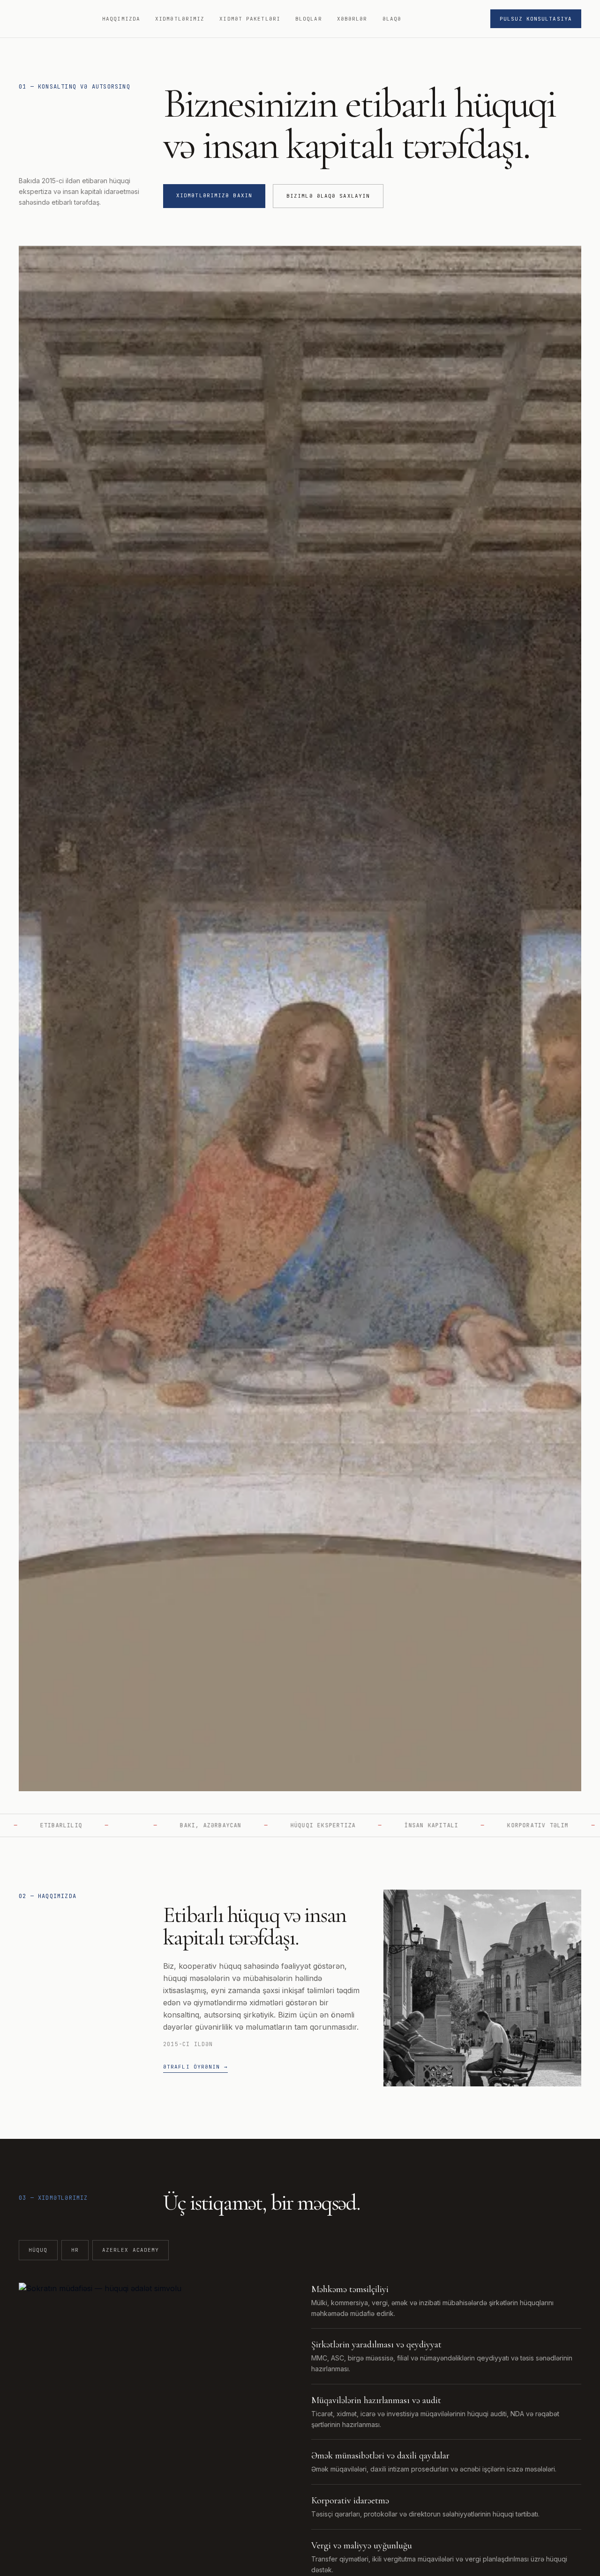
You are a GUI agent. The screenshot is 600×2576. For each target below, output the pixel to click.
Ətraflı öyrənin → (195, 2067)
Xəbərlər (352, 19)
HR (75, 2250)
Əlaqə (392, 19)
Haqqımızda (121, 19)
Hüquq (38, 2250)
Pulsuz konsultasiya (536, 19)
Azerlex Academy (131, 2250)
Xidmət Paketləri (250, 19)
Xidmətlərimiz (180, 19)
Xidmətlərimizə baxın (214, 195)
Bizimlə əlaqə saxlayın (328, 196)
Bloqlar (309, 19)
